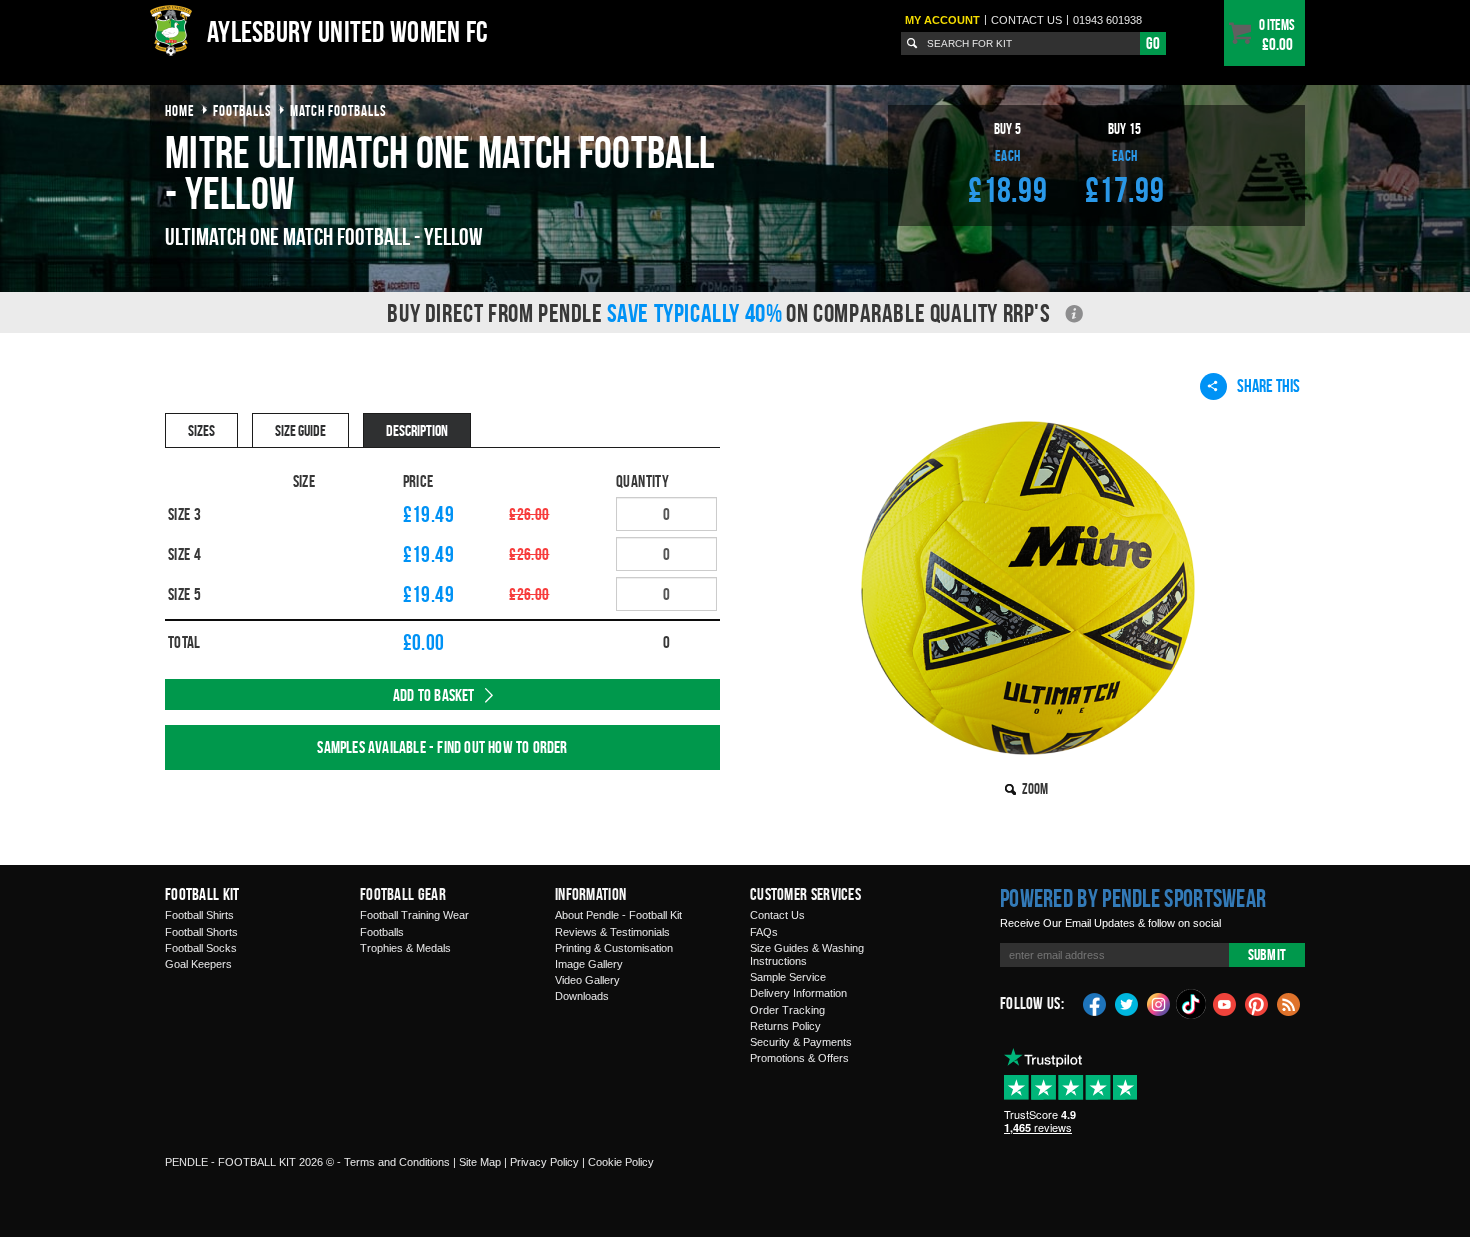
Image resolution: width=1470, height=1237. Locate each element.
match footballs (338, 110)
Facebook (1095, 1003)
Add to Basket (434, 695)
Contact (1026, 20)
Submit (1267, 954)
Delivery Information (798, 993)
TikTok (1192, 1004)
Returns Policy (785, 1026)
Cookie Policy (621, 1162)
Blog (1289, 1003)
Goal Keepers (198, 964)
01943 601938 (1107, 20)
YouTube (1225, 1003)
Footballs (382, 932)
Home (180, 110)
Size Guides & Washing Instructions (807, 954)
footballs (242, 110)
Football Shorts (201, 932)
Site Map (480, 1162)
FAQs (764, 932)
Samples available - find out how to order (442, 747)
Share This (1268, 385)
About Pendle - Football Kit (618, 915)
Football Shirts (199, 915)
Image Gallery (589, 964)
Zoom (1035, 788)
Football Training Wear (414, 915)
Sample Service (788, 977)
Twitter (1127, 1003)
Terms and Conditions (397, 1162)
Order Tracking (787, 1010)
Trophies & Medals (405, 948)
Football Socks (201, 948)
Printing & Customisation (614, 948)
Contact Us (777, 915)
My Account (942, 20)
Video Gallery (587, 980)
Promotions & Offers (799, 1058)
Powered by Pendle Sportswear (1133, 898)
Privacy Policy (544, 1162)
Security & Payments (801, 1042)
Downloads (582, 996)
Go (1153, 43)
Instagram (1159, 1003)
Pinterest (1257, 1003)
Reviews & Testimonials (612, 932)
